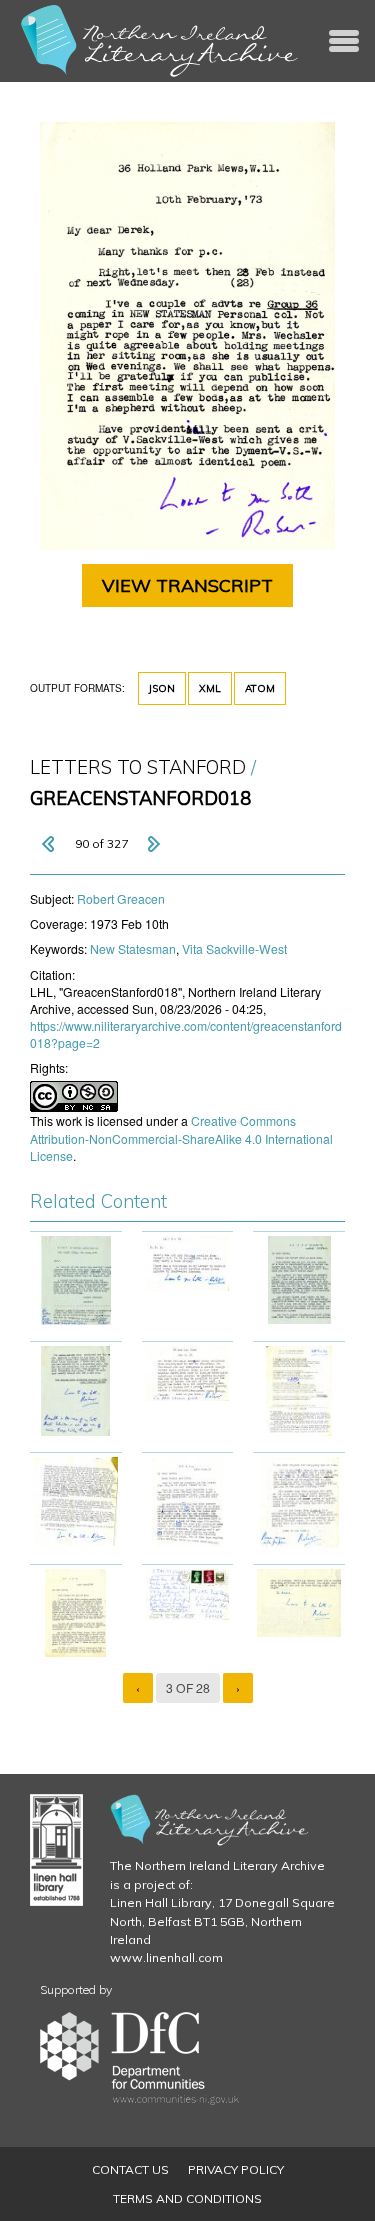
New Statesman (133, 948)
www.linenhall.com (166, 1957)
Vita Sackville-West (234, 948)
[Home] (160, 41)
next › (153, 844)
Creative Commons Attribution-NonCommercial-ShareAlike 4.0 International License (181, 1137)
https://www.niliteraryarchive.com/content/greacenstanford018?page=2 (186, 1034)
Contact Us (130, 2169)
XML (210, 688)
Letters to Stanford (138, 767)
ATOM (260, 688)
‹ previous (50, 844)
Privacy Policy (236, 2169)
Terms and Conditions (187, 2198)
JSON (162, 688)
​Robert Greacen (121, 898)
